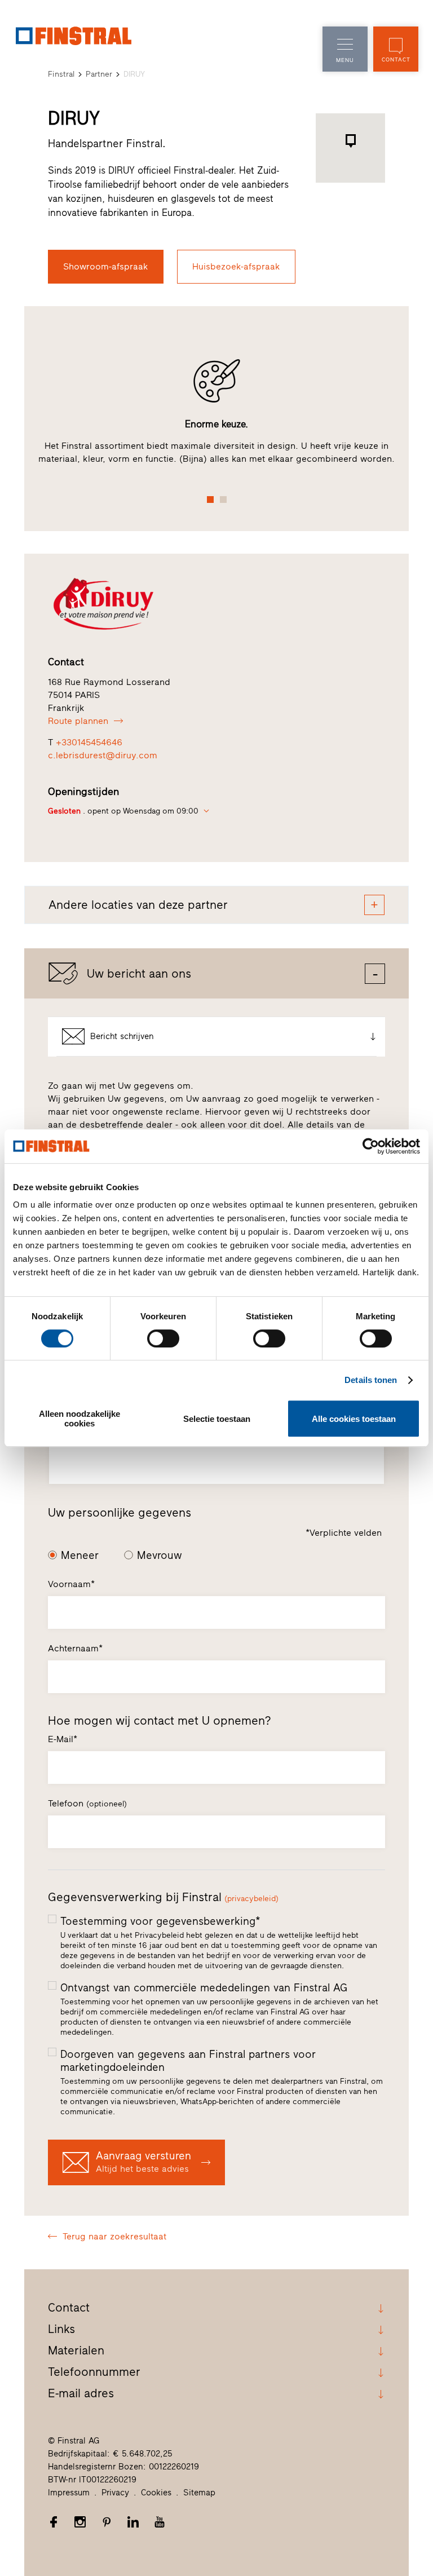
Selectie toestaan (217, 1419)
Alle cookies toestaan (354, 1419)
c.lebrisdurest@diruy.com (103, 755)
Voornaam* (71, 1584)
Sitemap (199, 2493)
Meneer (80, 1555)
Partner (99, 74)
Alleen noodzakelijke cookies (79, 1419)
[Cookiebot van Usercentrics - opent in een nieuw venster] (371, 1146)
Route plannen (78, 721)
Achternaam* (75, 1648)
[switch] (163, 1338)
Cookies (156, 2493)
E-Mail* (63, 1739)
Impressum (69, 2493)
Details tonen (371, 1380)
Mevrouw (160, 1555)
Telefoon (87, 1803)
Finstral (61, 74)
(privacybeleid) (251, 1899)
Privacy (115, 2493)
